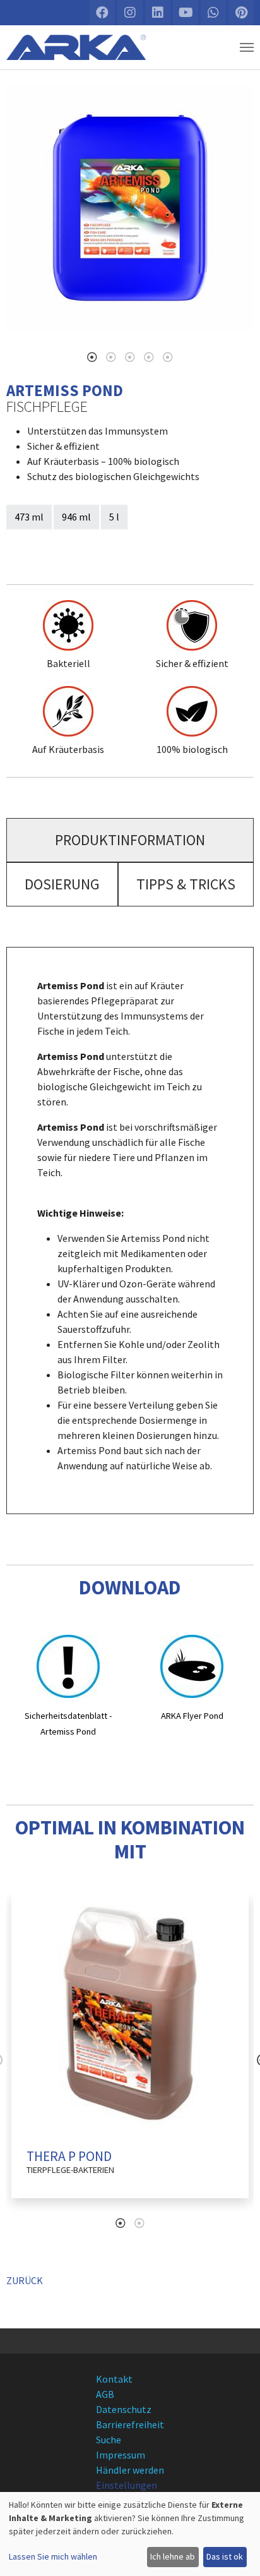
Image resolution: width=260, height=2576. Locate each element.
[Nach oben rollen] (239, 2555)
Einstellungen (127, 2485)
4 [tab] (149, 357)
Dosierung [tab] (62, 884)
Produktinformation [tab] (130, 840)
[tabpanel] (130, 208)
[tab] (130, 840)
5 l (114, 517)
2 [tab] (111, 357)
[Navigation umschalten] (247, 47)
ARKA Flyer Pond (192, 1716)
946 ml (76, 517)
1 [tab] (92, 357)
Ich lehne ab (173, 2556)
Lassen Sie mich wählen (53, 2556)
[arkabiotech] (76, 47)
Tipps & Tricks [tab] (186, 884)
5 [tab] (168, 357)
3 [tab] (130, 357)
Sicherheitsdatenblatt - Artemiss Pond (68, 1724)
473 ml (29, 517)
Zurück (25, 2280)
